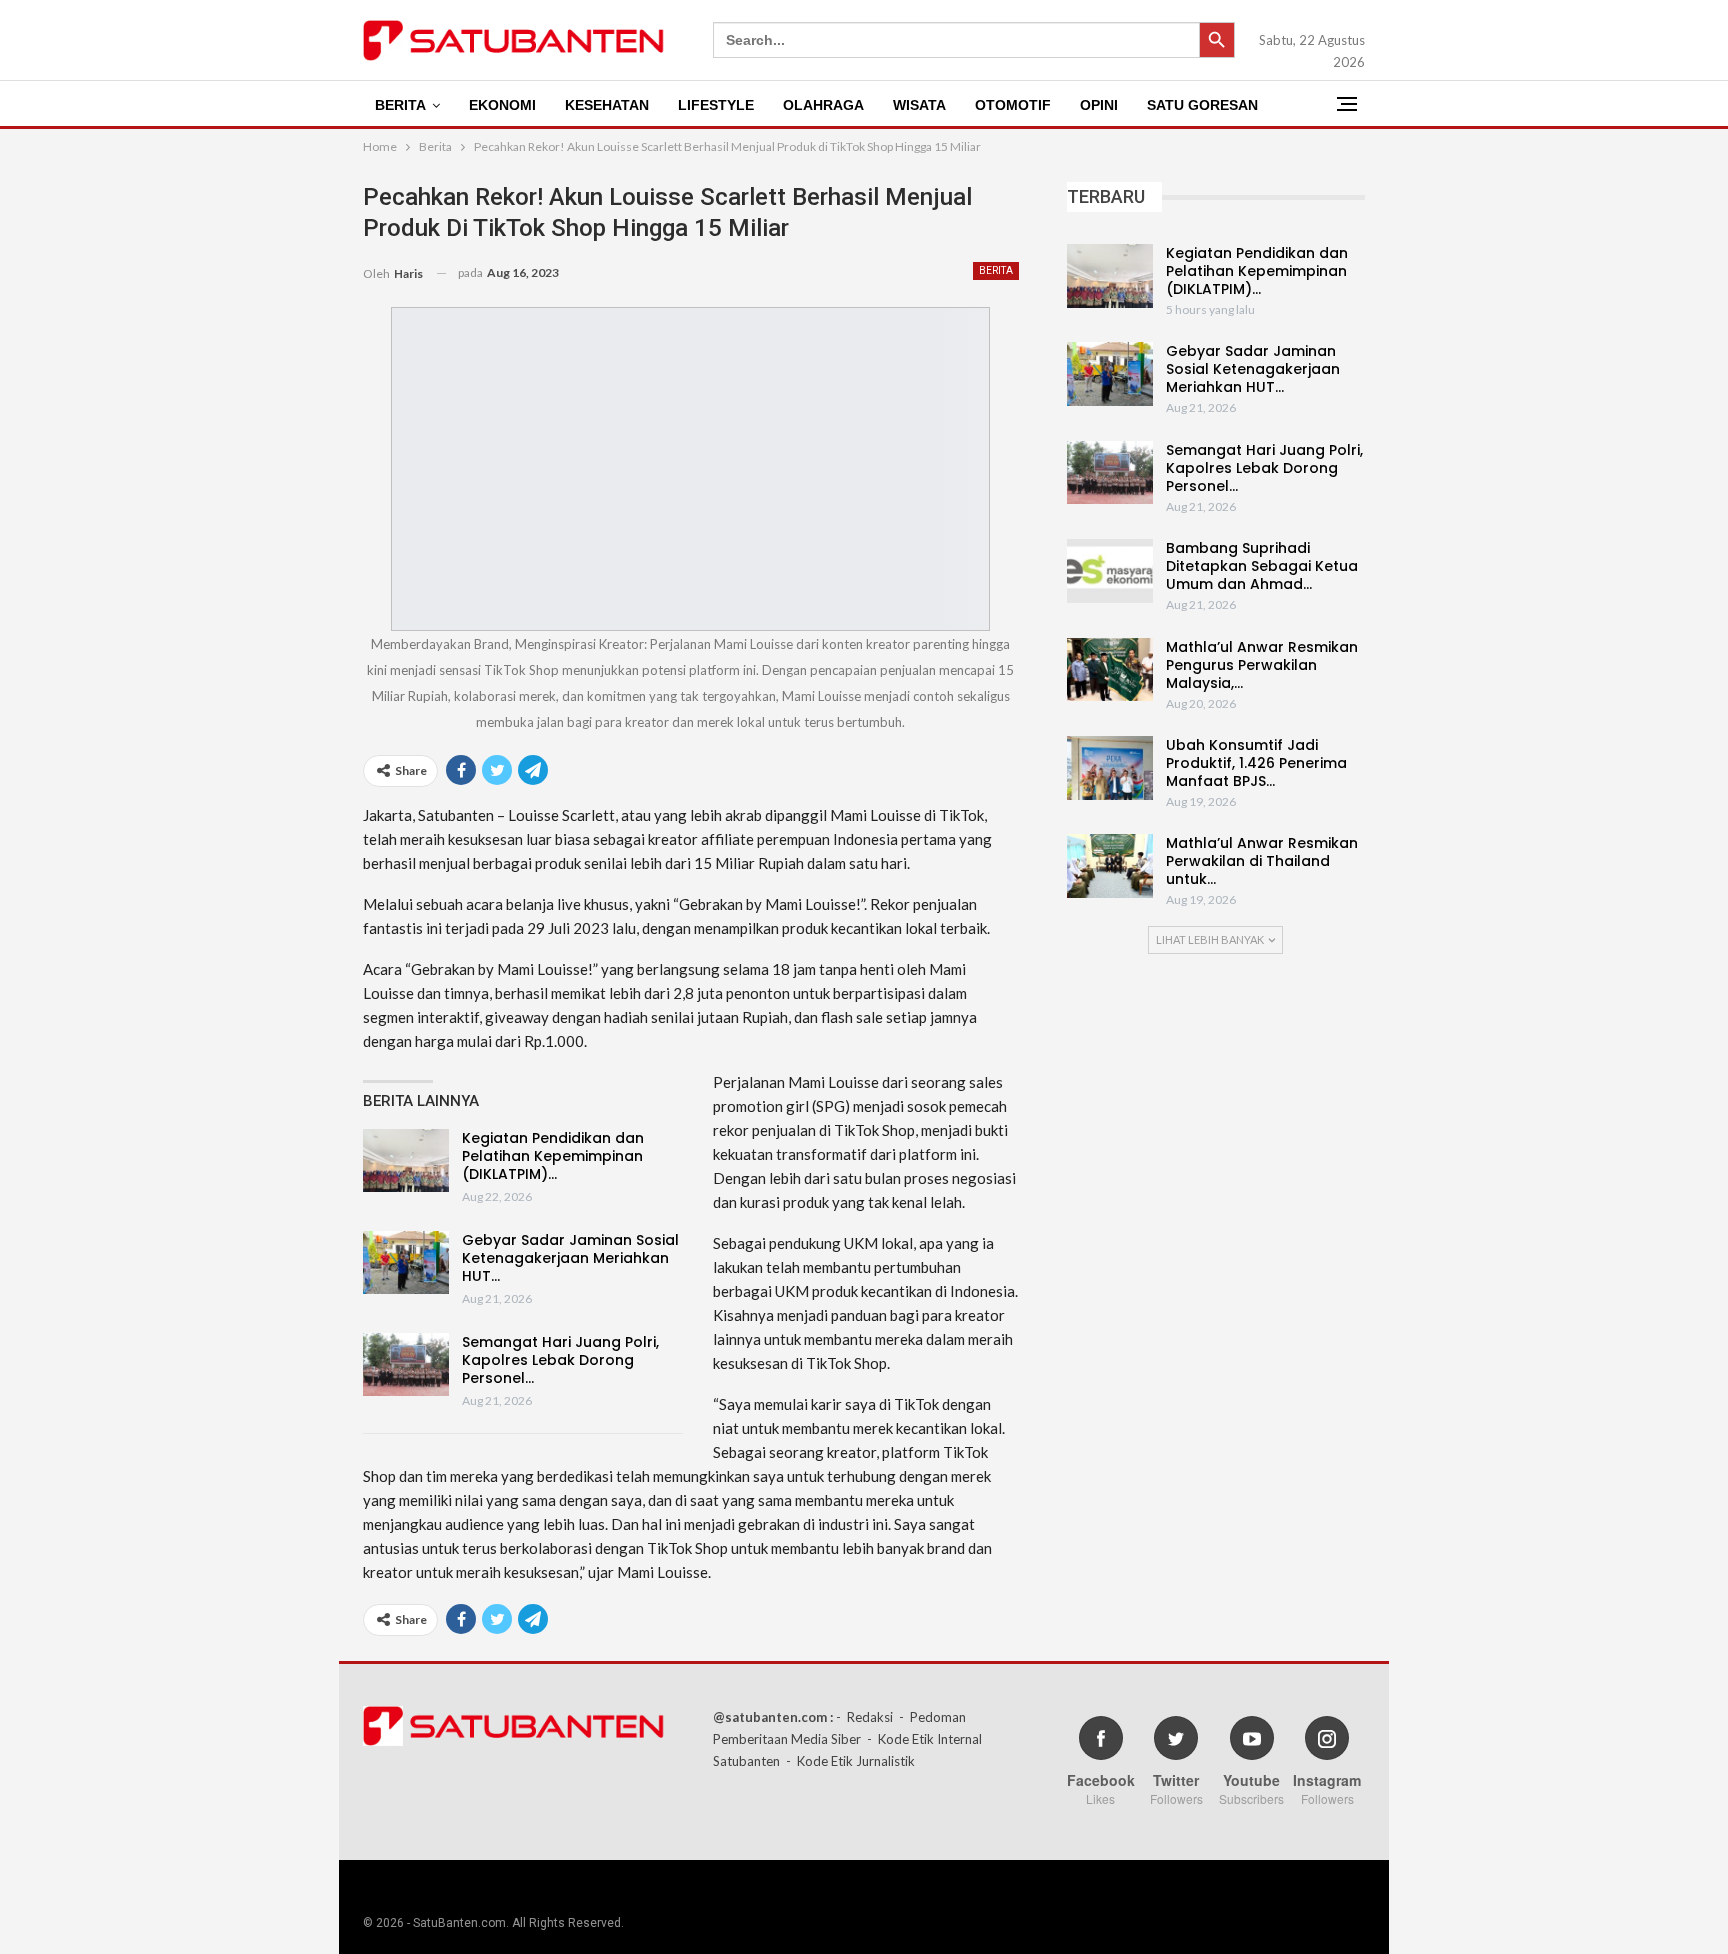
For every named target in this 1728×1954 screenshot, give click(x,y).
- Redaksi (864, 1717)
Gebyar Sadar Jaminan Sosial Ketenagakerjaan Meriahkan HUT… (570, 1258)
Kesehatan (607, 105)
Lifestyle (716, 105)
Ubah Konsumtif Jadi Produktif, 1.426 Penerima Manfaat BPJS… (1256, 763)
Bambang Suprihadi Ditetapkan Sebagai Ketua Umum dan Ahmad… (1262, 566)
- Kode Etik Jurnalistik (850, 1761)
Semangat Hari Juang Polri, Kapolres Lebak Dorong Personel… (560, 1360)
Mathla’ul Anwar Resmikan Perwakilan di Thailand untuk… (1262, 861)
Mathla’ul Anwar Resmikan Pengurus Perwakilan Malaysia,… (1262, 665)
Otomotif (1013, 105)
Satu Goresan (1202, 105)
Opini (1099, 105)
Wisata (919, 105)
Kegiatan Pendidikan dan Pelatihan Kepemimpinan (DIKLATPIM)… (553, 1156)
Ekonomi (502, 105)
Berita (400, 105)
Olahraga (823, 105)
